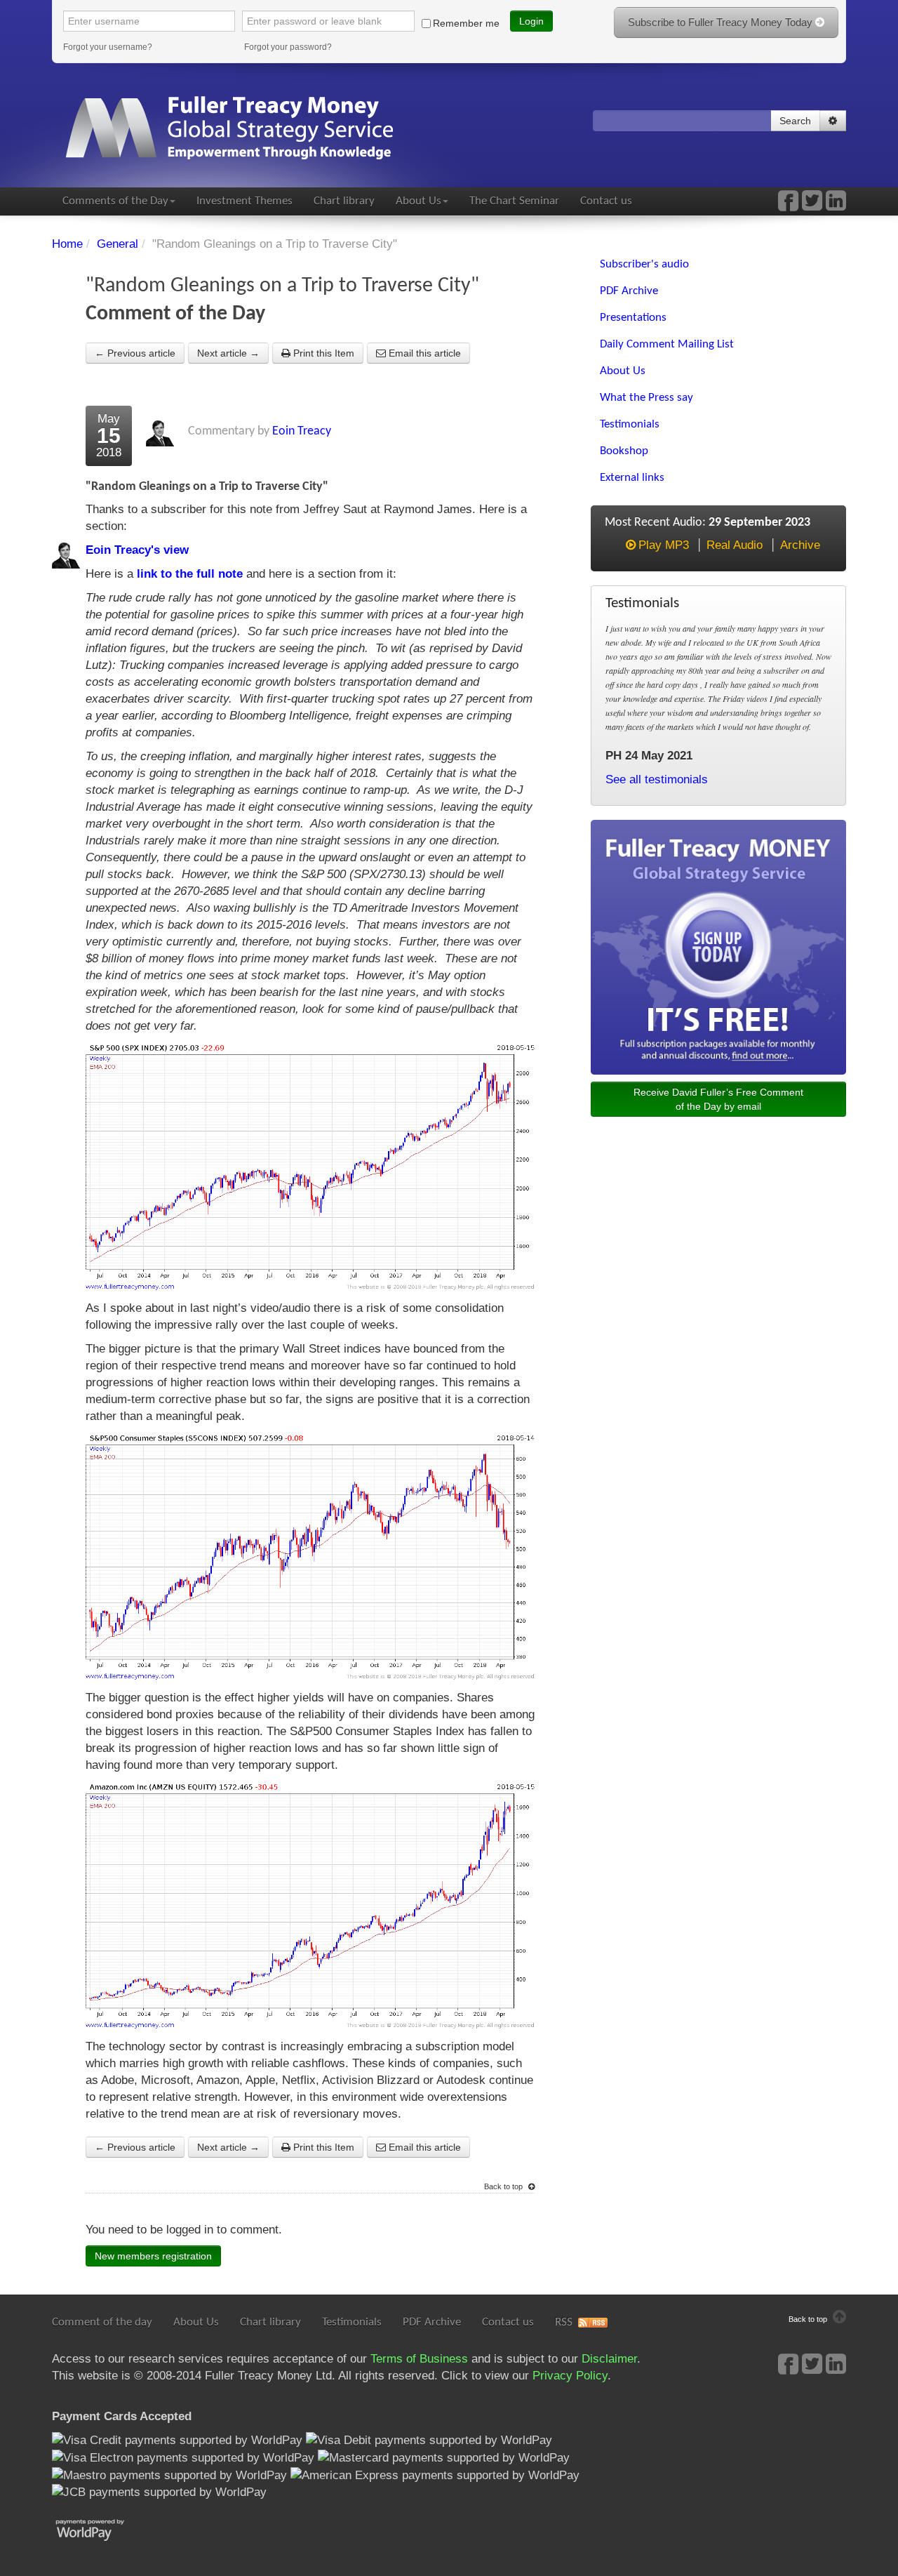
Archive (800, 545)
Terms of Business (419, 2359)
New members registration (153, 2256)
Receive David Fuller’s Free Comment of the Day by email (718, 1099)
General (118, 244)
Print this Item (322, 353)
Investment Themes (244, 201)
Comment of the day (102, 2322)
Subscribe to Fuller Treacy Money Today (722, 22)
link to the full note (190, 574)
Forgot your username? (108, 47)
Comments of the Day (115, 201)
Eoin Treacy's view (137, 550)
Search (795, 121)
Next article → (228, 353)
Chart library (344, 201)
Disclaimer (609, 2359)
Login (531, 21)
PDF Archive (432, 2322)
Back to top (504, 2186)
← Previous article (135, 353)
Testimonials (352, 2322)
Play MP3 (664, 545)
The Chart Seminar (514, 201)
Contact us (606, 201)
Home (67, 244)
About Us (418, 201)
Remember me (466, 23)
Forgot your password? (288, 47)
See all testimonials (657, 779)
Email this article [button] (423, 353)
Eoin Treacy (302, 431)
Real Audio (735, 545)
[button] (833, 121)
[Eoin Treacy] (836, 205)
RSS (564, 2322)
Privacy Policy (570, 2376)
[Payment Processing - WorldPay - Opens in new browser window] (101, 2529)
